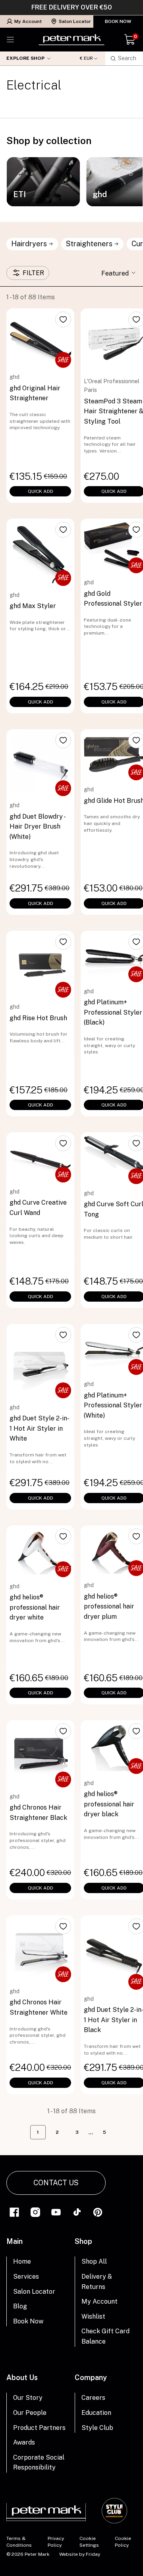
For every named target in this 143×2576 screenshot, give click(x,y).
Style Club (97, 2428)
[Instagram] (35, 2212)
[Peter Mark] (71, 40)
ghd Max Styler (33, 606)
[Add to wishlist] (63, 319)
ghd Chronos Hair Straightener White (39, 2007)
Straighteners (89, 244)
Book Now (118, 21)
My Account (28, 21)
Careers (93, 2398)
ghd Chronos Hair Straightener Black (38, 1813)
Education (96, 2413)
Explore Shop (25, 58)
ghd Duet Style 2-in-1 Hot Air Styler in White (40, 1428)
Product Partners (39, 2428)
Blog (20, 2306)
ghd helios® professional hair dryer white (35, 1607)
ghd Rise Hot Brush (38, 1018)
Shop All (94, 2261)
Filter (33, 273)
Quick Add (41, 491)
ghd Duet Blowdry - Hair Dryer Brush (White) (37, 827)
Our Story (28, 2398)
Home (22, 2261)
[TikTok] (77, 2212)
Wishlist (93, 2316)
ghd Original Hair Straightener (35, 393)
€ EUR (86, 58)
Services (26, 2277)
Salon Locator (75, 21)
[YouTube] (56, 2212)
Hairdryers (29, 244)
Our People (30, 2413)
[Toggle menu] (10, 40)
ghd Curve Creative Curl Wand (38, 1208)
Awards (24, 2442)
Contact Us (56, 2183)
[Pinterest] (98, 2212)
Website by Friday (80, 2554)
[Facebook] (14, 2212)
